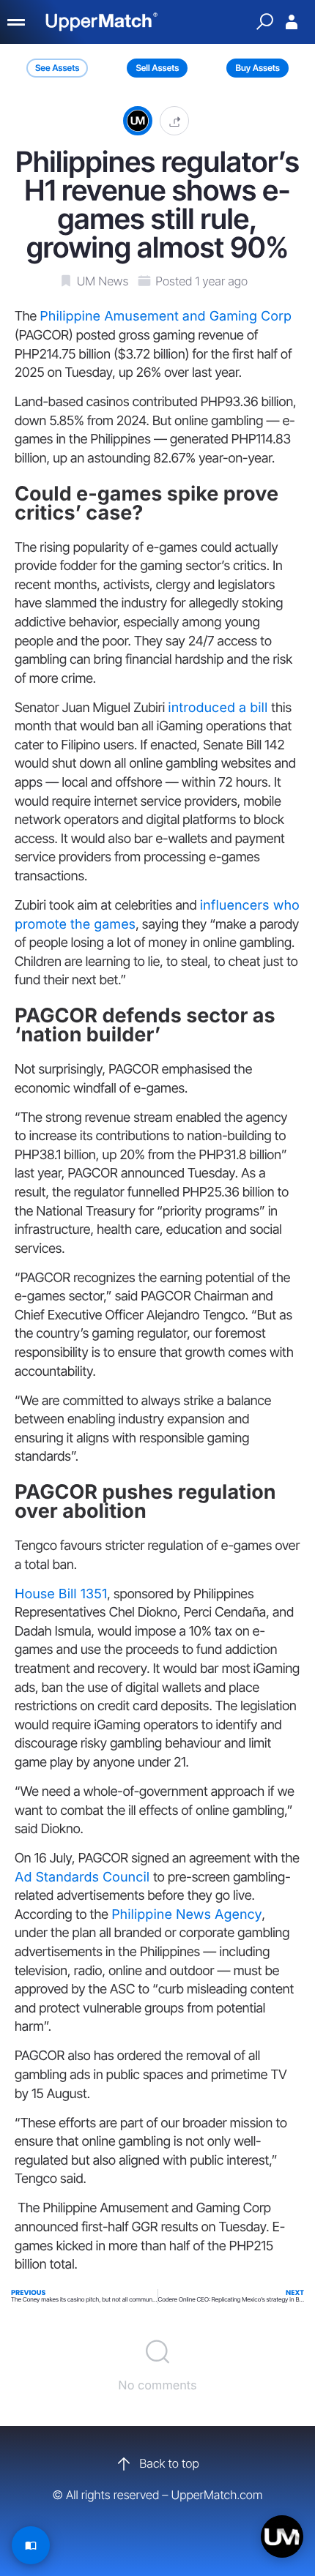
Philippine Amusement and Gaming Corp (166, 317)
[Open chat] (282, 2536)
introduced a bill (219, 708)
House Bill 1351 (61, 1594)
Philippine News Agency (186, 1915)
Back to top (169, 2463)
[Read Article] (31, 2545)
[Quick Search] (264, 22)
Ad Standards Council (84, 1877)
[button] (174, 120)
